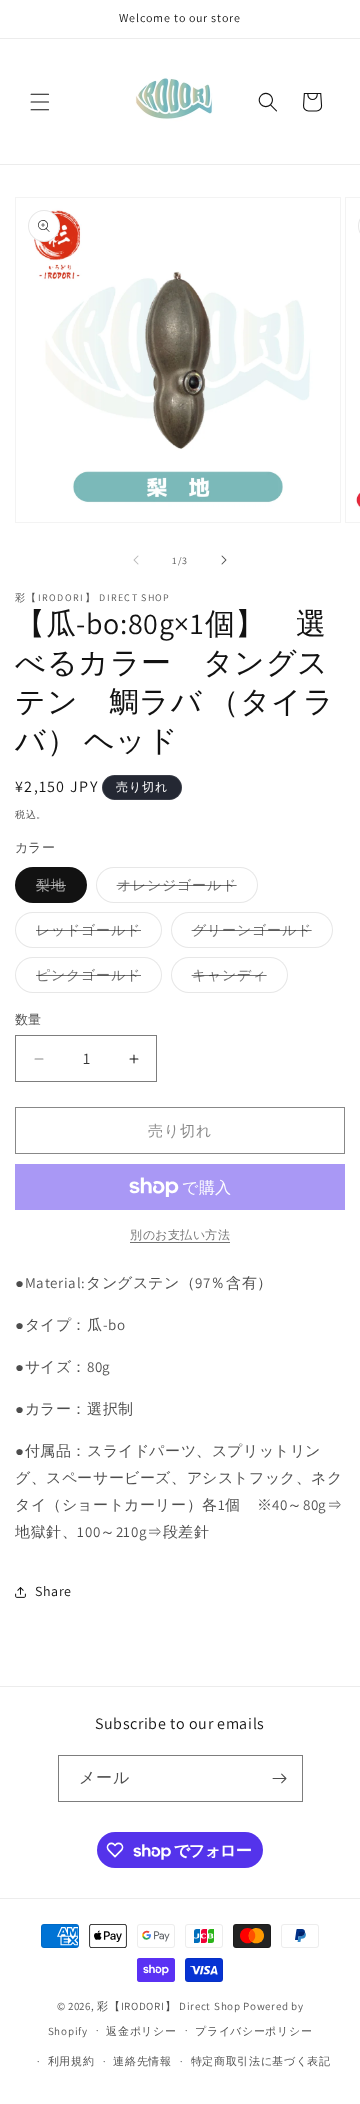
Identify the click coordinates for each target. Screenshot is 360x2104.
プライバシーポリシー (253, 2031)
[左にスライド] (136, 560)
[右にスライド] (224, 560)
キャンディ (236, 979)
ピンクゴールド (95, 979)
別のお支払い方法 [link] (180, 1234)
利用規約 (71, 2061)
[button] (40, 102)
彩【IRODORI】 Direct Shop (168, 2006)
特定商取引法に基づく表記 (261, 2061)
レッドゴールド (95, 934)
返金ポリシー (141, 2031)
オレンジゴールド (184, 889)
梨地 (58, 889)
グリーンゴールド (259, 934)
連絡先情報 (142, 2061)
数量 (28, 1019)
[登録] (280, 1778)
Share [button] (53, 1591)
